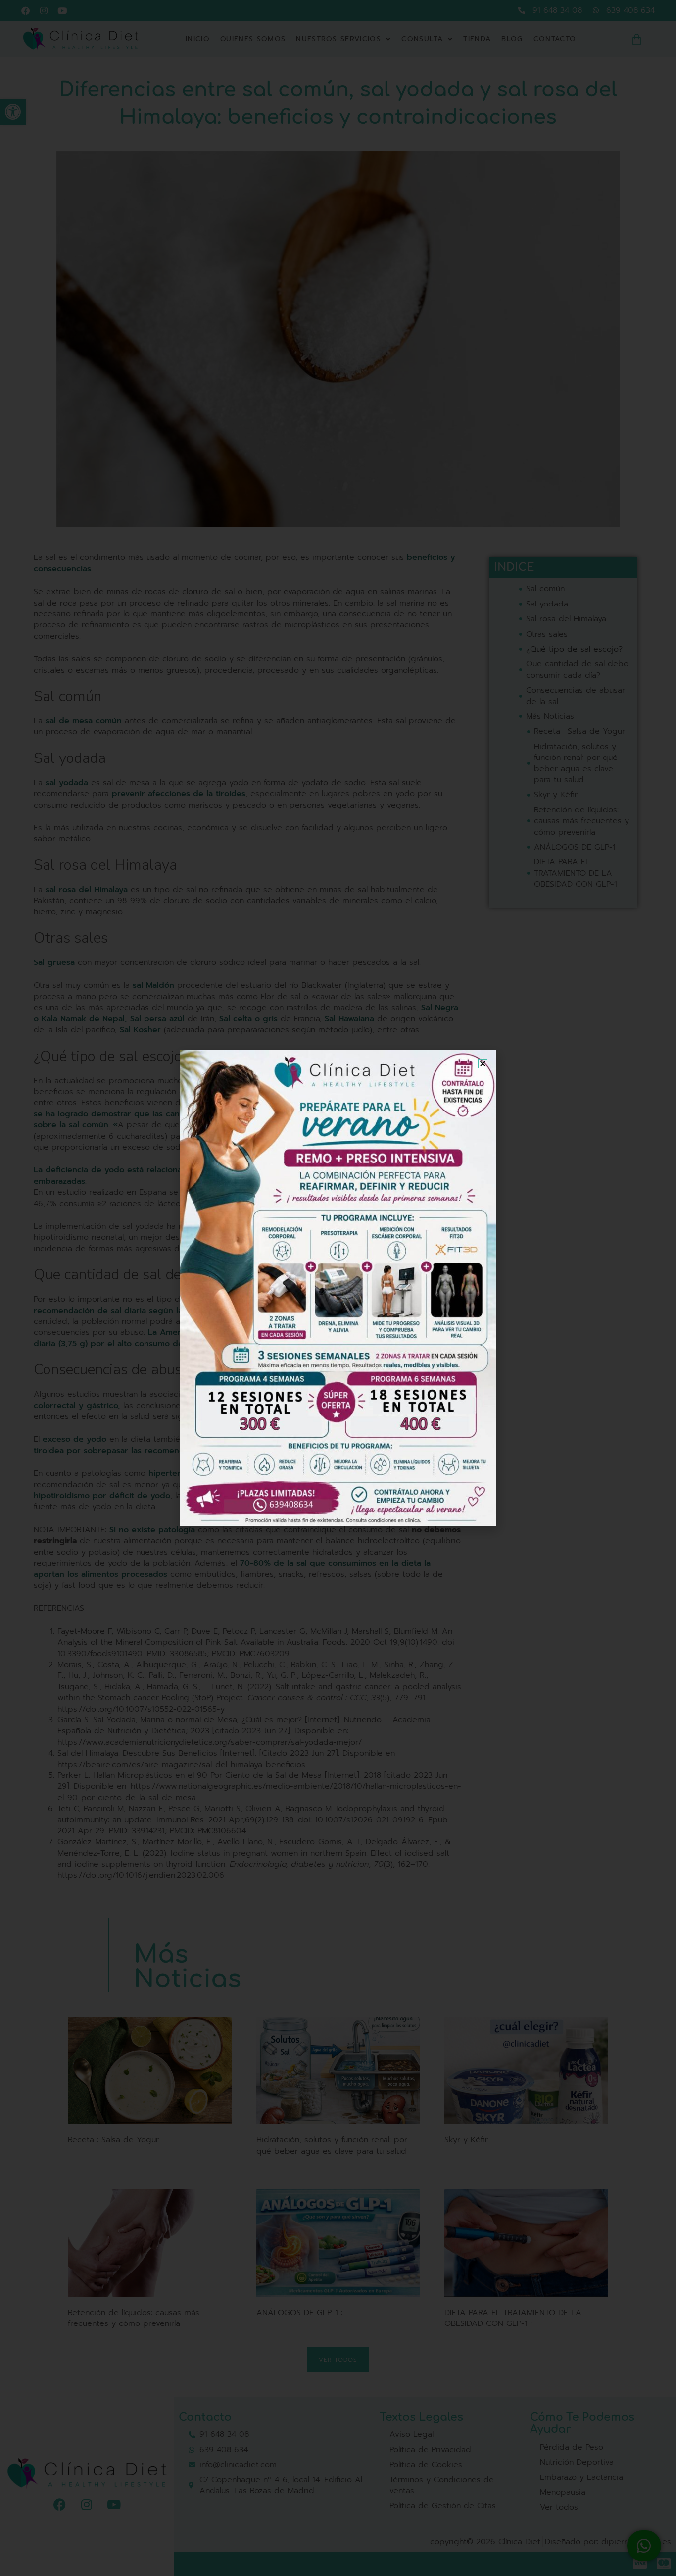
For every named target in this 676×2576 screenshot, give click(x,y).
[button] (483, 1064)
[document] (338, 1288)
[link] (338, 1288)
